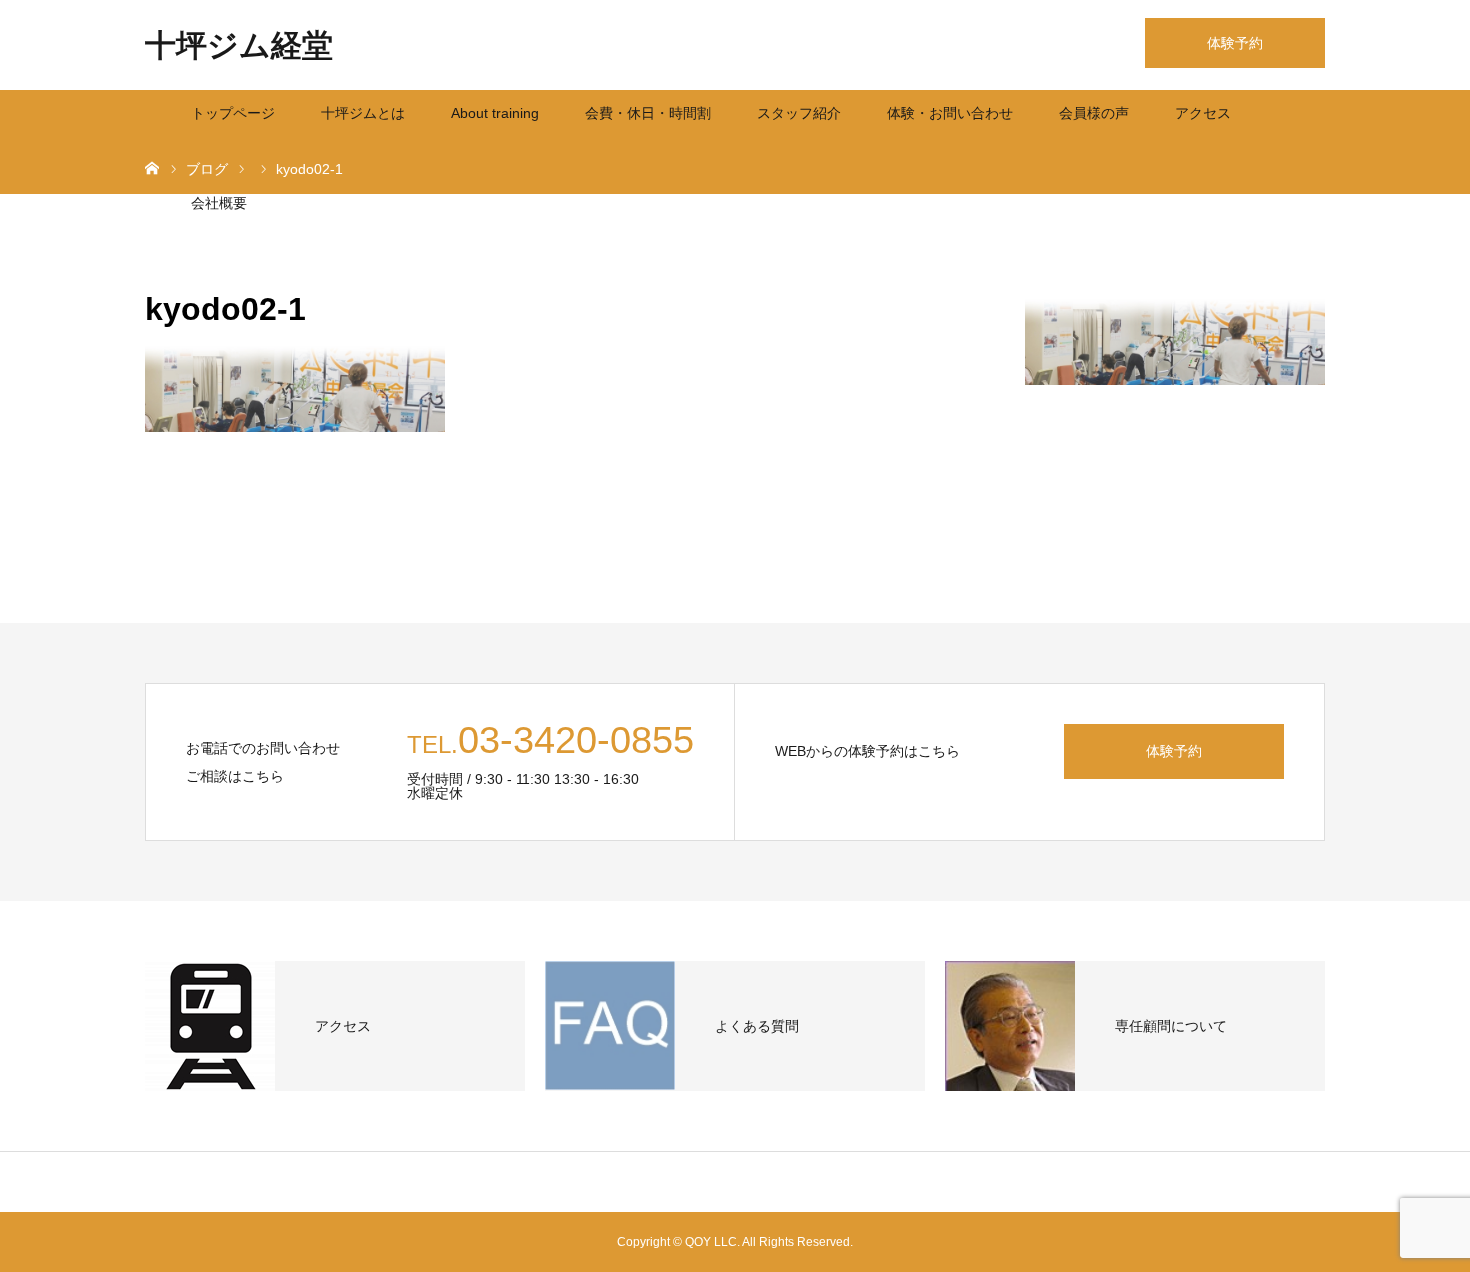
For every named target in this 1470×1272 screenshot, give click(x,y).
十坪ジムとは (363, 113)
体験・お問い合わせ (950, 113)
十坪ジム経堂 (239, 45)
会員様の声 (1094, 113)
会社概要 (219, 203)
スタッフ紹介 (799, 113)
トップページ (233, 113)
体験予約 (1235, 43)
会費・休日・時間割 (648, 113)
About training (495, 113)
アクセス (1203, 113)
